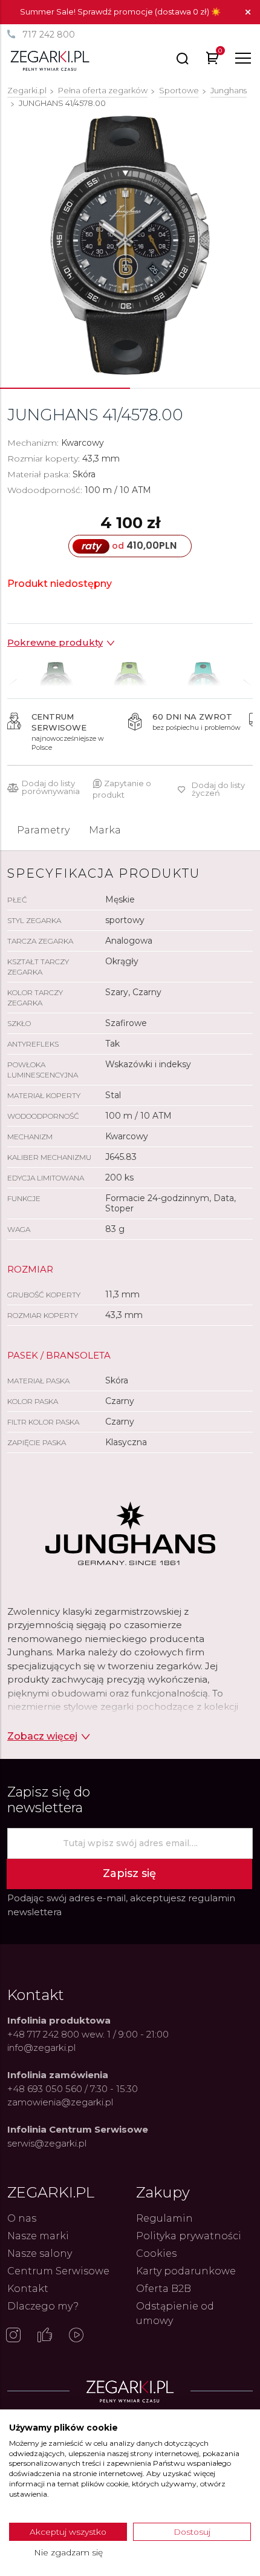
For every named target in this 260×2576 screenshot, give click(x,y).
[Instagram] (13, 2336)
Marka (105, 830)
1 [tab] (65, 388)
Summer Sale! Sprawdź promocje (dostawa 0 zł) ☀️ (120, 12)
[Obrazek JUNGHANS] (130, 245)
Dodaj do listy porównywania (51, 787)
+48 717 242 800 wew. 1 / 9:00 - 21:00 (88, 2034)
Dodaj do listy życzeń (218, 789)
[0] (213, 60)
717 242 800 (49, 35)
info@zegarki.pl (41, 2048)
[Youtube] (76, 2336)
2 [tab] (195, 388)
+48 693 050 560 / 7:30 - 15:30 (73, 2089)
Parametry (43, 830)
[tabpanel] (130, 245)
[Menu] (243, 58)
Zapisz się (129, 1873)
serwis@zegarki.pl (47, 2143)
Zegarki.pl (27, 90)
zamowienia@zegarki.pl (60, 2102)
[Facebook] (45, 2336)
